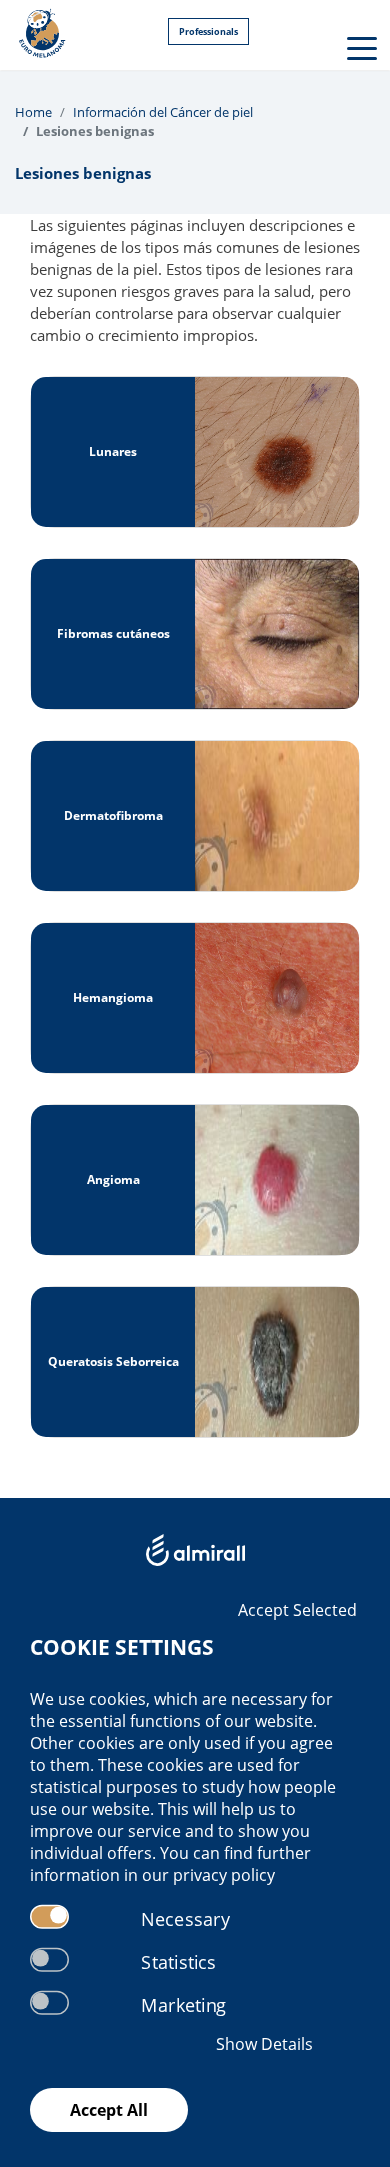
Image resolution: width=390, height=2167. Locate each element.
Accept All (109, 2110)
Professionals (208, 31)
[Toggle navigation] (360, 47)
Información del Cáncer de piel (163, 112)
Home (33, 112)
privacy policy (224, 1875)
